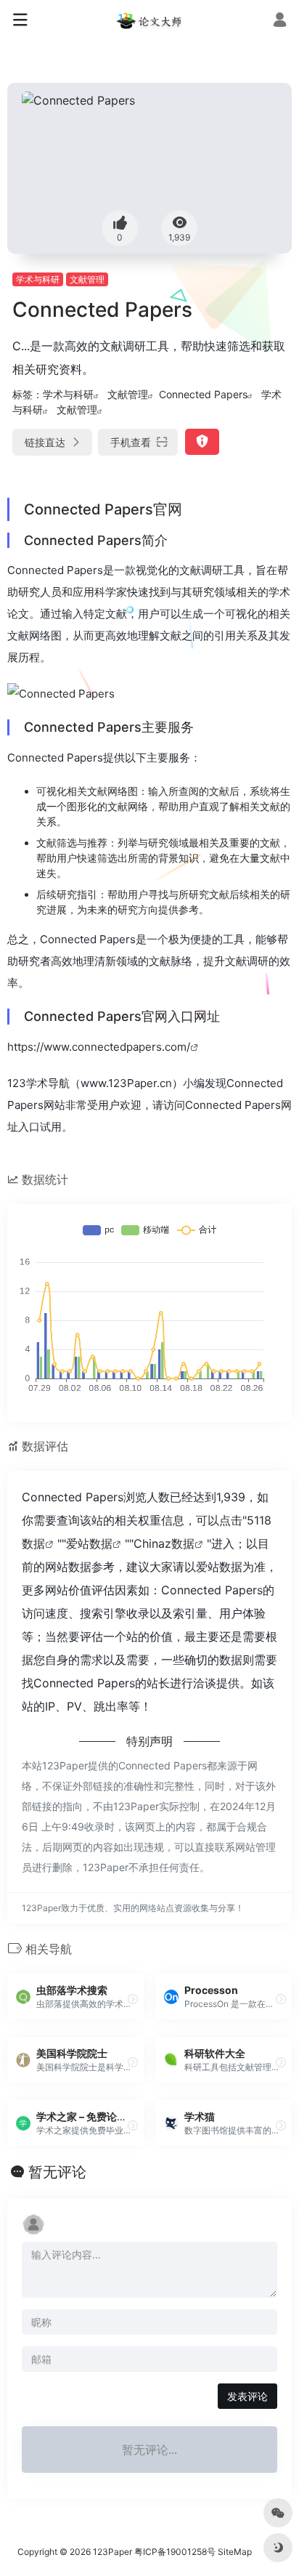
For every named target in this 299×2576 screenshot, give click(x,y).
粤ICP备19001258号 (175, 2552)
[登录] (280, 21)
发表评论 (247, 2396)
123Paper (112, 2552)
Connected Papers (203, 394)
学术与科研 (38, 279)
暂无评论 (57, 2172)
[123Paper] (149, 20)
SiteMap (235, 2552)
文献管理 (87, 279)
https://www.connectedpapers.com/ (99, 1047)
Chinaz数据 (164, 1543)
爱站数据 (89, 1543)
